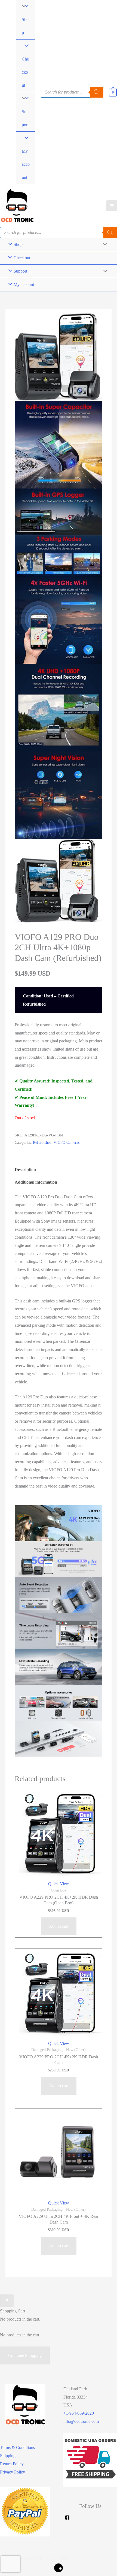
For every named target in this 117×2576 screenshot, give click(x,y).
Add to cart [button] (59, 1926)
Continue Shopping (25, 2355)
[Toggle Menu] (22, 99)
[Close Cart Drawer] (7, 2301)
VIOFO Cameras (67, 1142)
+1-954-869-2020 (79, 2413)
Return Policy (12, 2464)
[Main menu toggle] (112, 206)
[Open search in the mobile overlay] (72, 92)
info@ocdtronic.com (81, 2421)
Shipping (8, 2456)
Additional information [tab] (36, 1182)
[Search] (110, 233)
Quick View (59, 1884)
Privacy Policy (13, 2472)
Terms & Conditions (17, 2447)
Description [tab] (25, 1170)
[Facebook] (67, 2518)
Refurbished (42, 1142)
